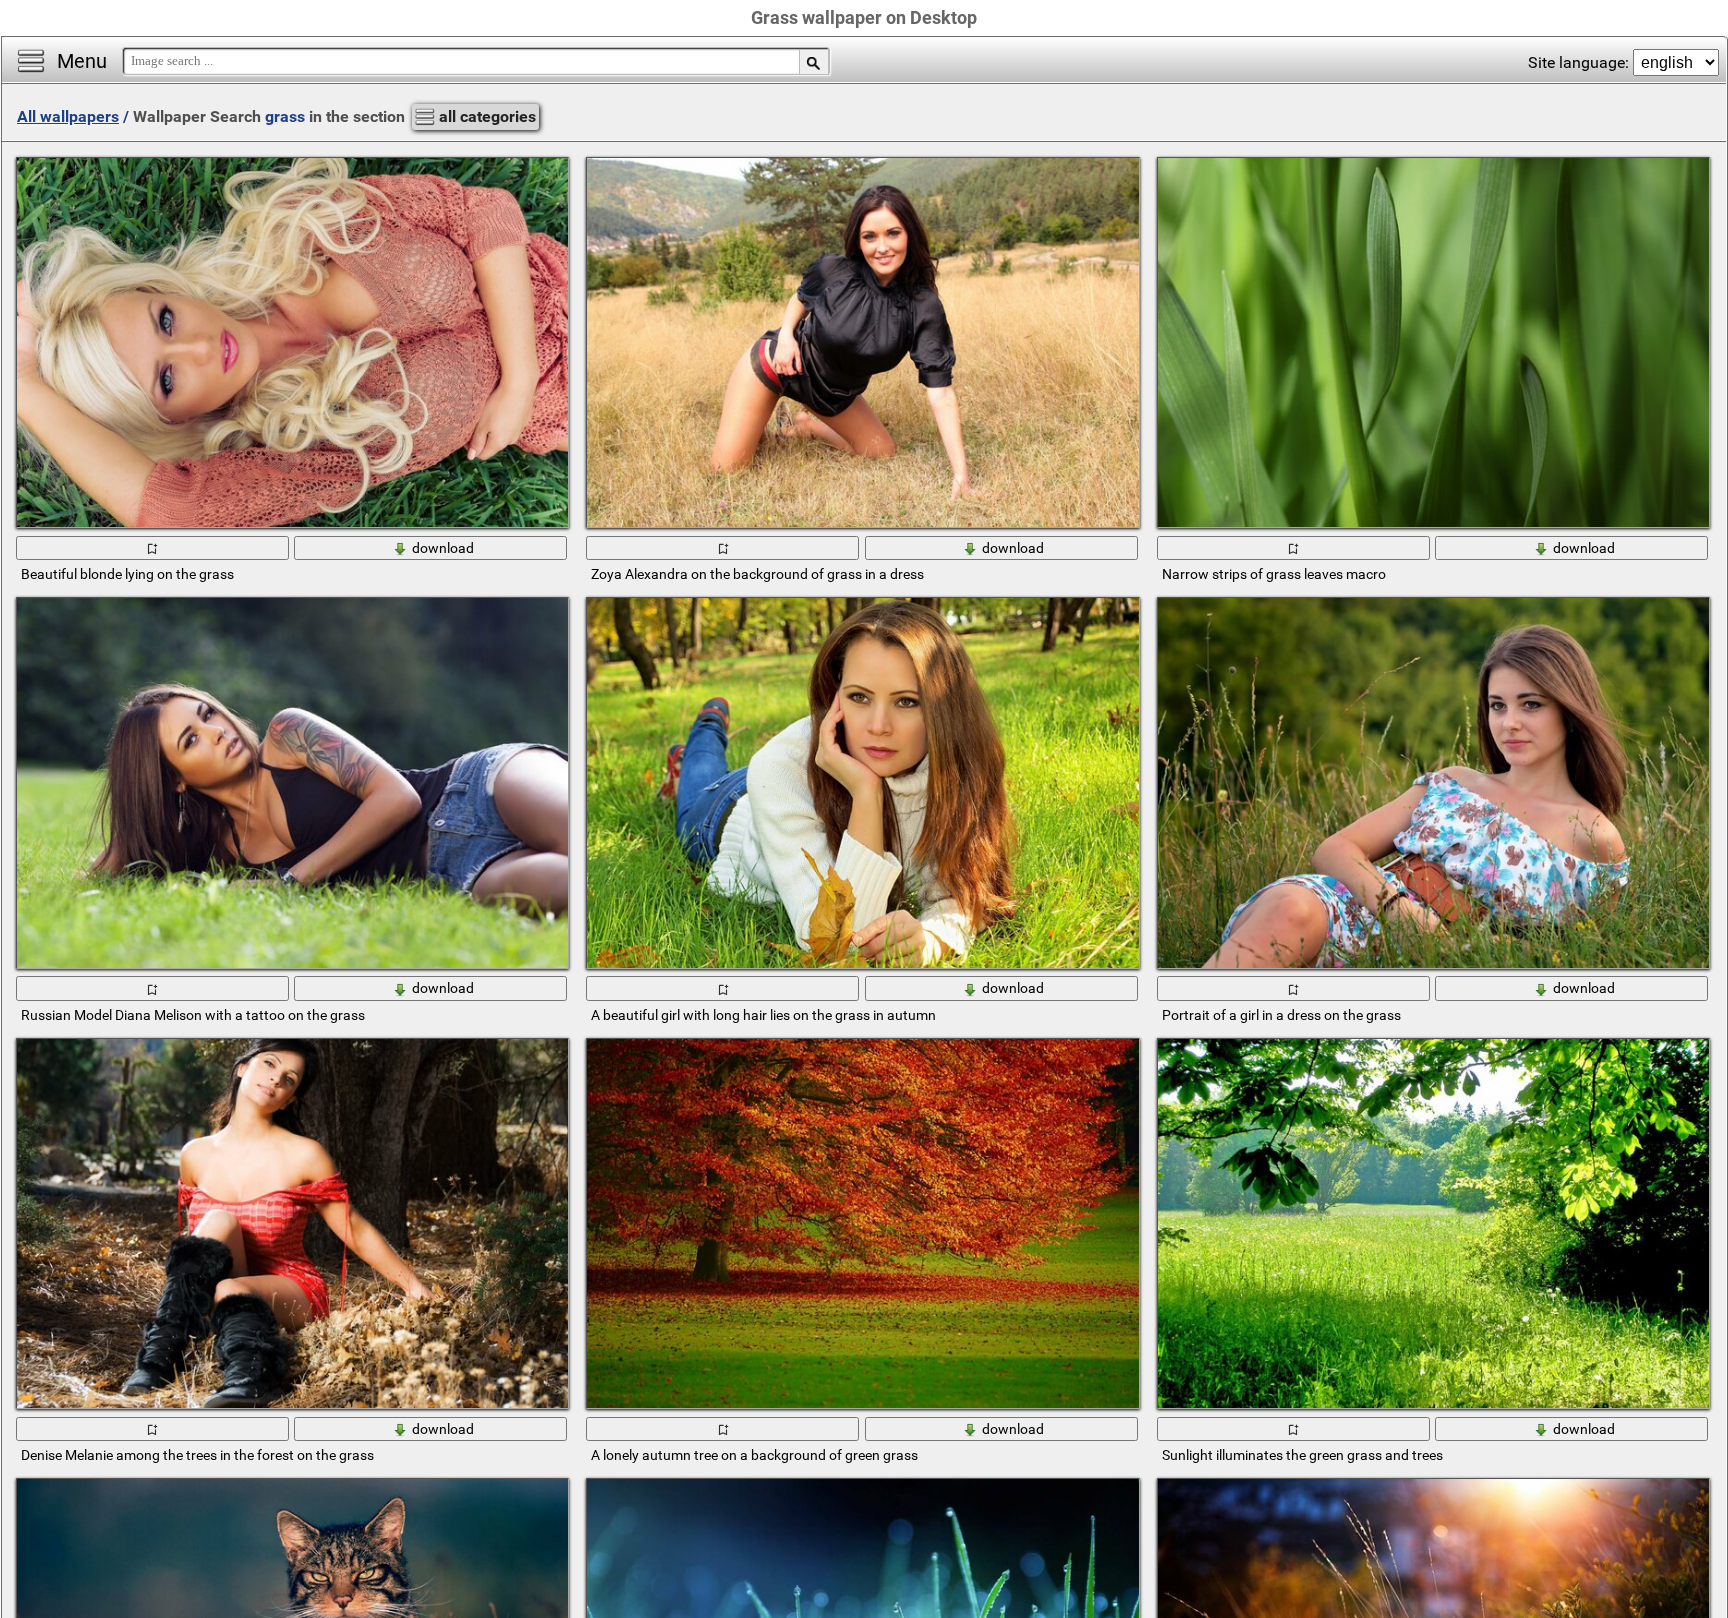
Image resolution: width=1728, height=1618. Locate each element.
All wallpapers (68, 116)
